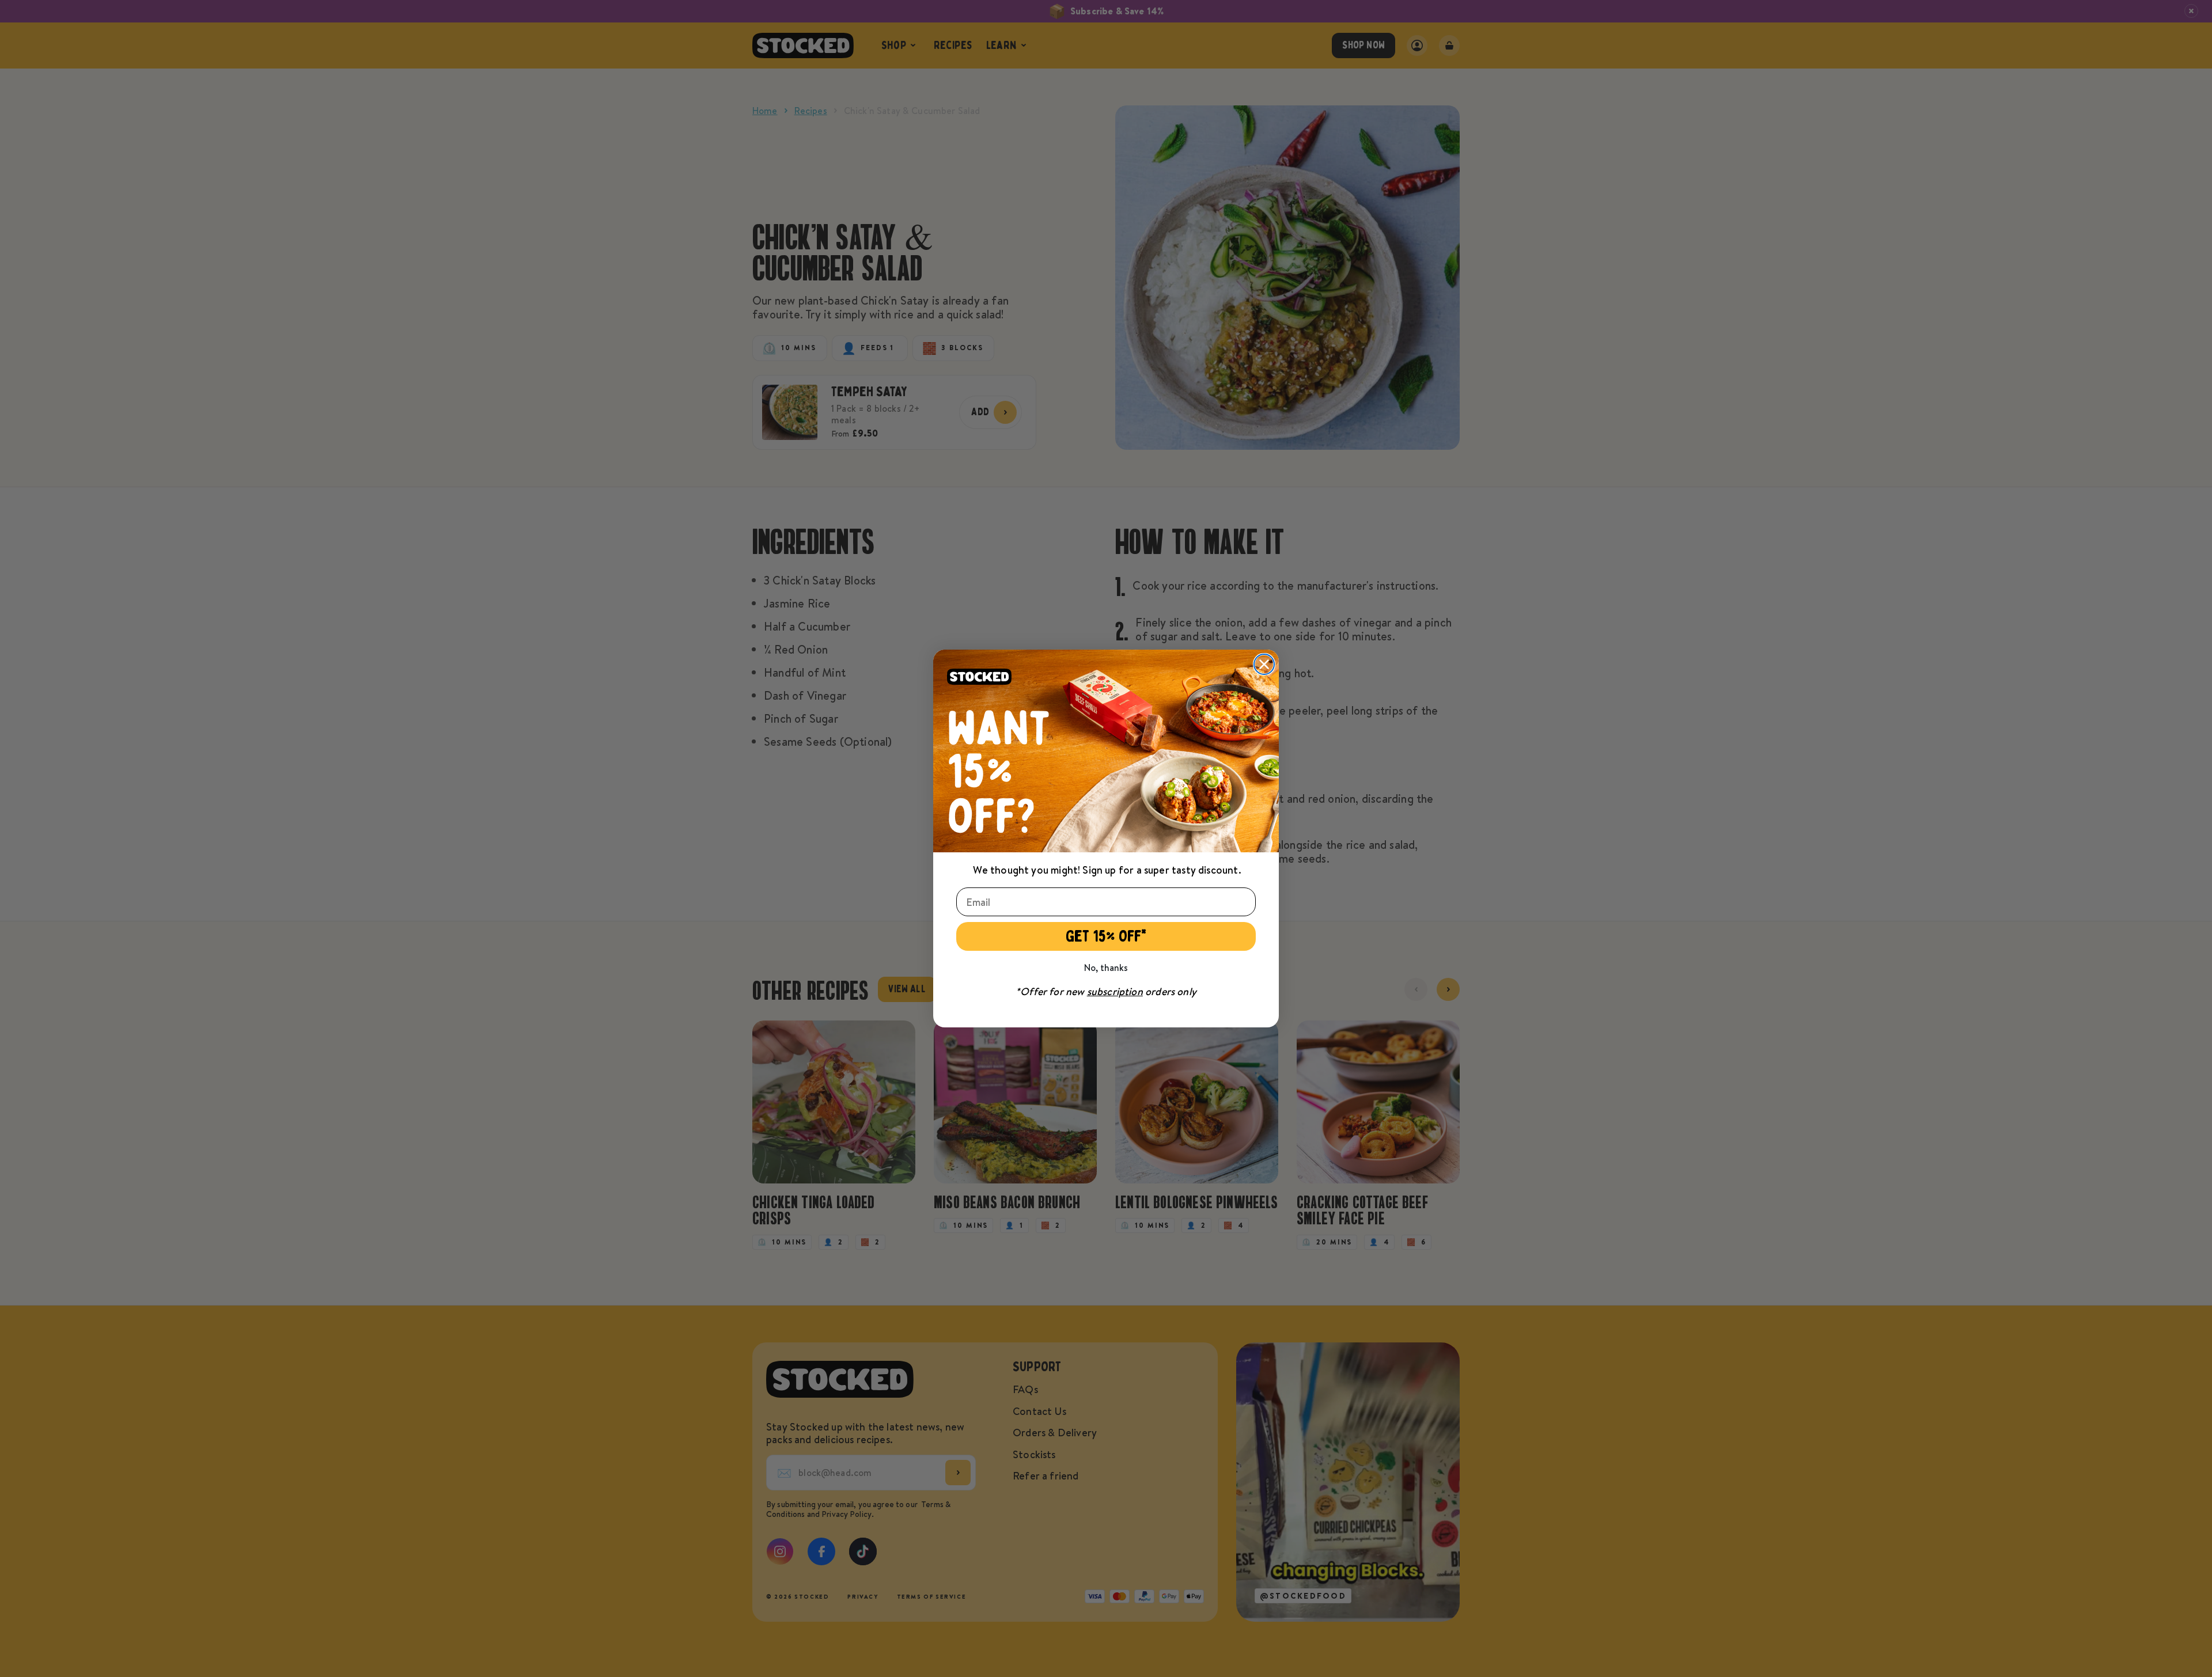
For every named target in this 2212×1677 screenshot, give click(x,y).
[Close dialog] (1264, 664)
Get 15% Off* (1106, 936)
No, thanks (1106, 967)
